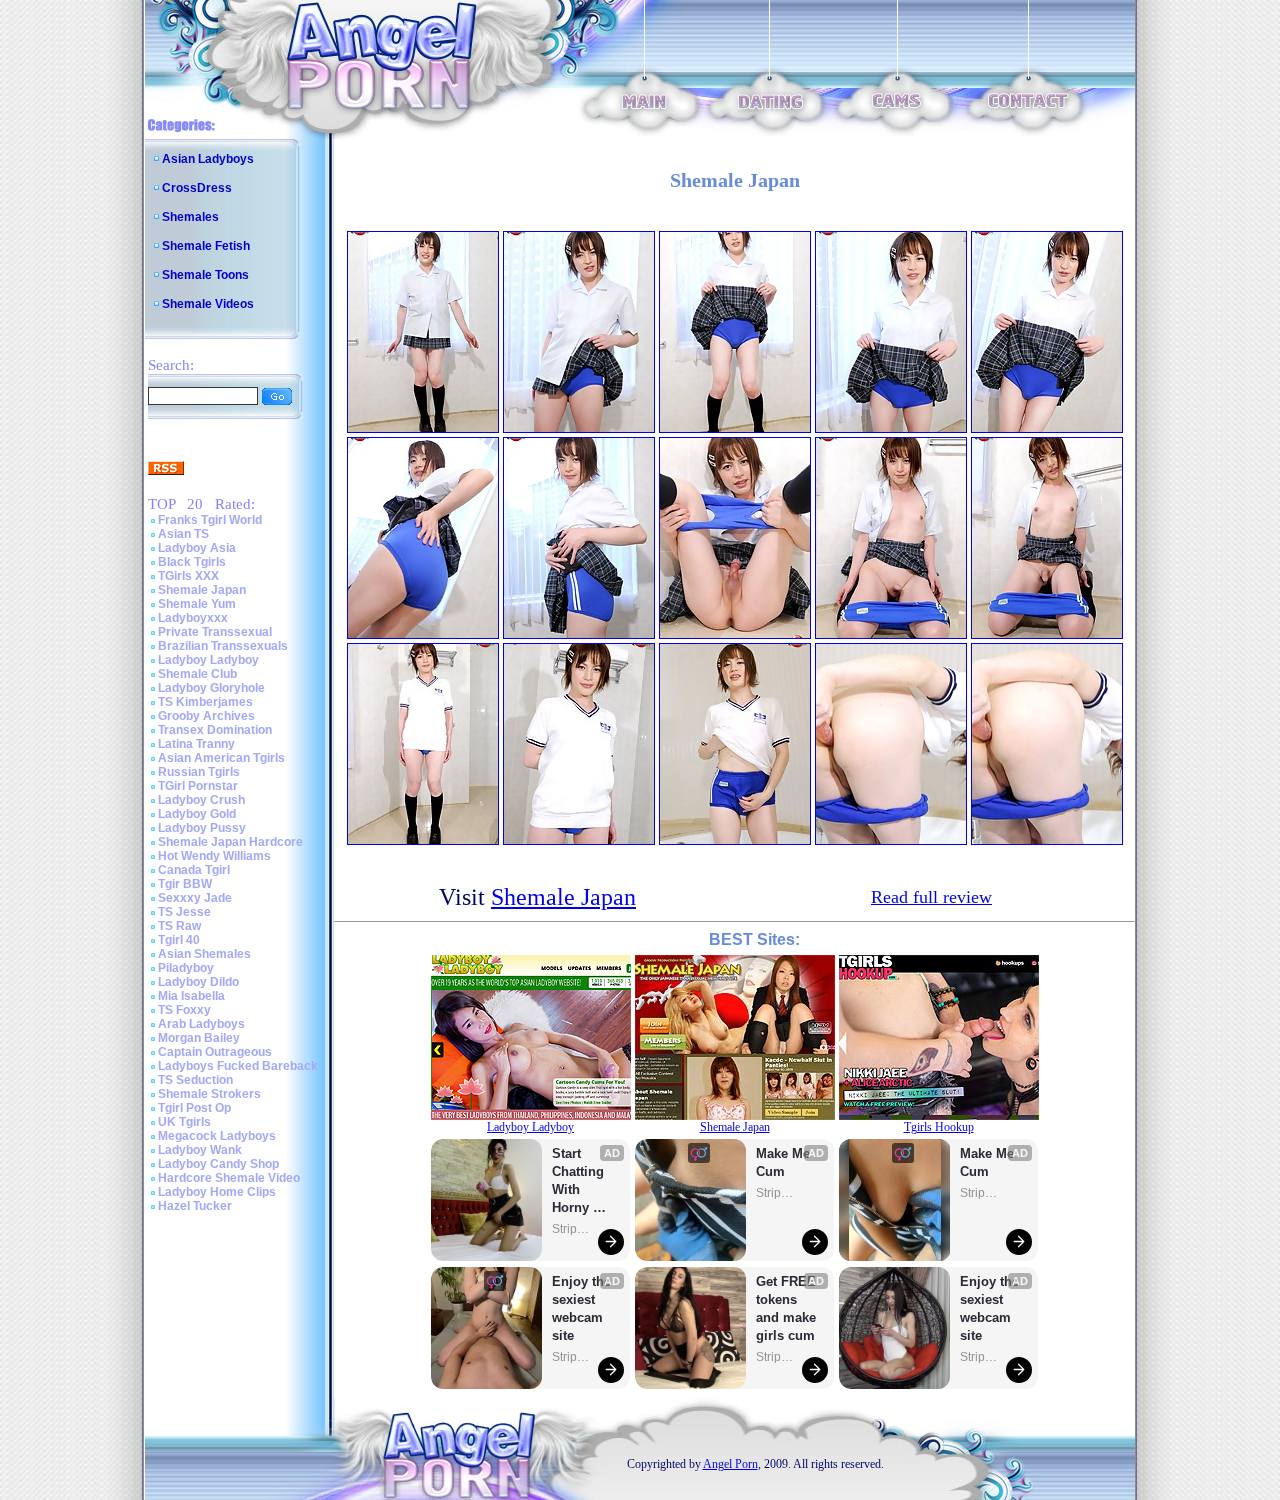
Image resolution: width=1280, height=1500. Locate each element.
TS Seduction (195, 1080)
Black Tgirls (192, 562)
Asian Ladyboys (208, 159)
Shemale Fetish (206, 246)
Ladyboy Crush (201, 800)
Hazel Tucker (195, 1206)
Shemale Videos (208, 304)
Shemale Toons (205, 275)
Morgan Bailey (199, 1038)
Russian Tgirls (199, 772)
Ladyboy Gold (197, 814)
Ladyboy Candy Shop (218, 1164)
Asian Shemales (204, 954)
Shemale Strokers (209, 1094)
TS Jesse (184, 912)
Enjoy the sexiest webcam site (582, 1308)
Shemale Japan (202, 590)
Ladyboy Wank (200, 1150)
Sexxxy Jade (195, 898)
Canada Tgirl (194, 870)
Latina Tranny (196, 744)
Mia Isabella (191, 996)
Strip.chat (572, 1229)
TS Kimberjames (205, 702)
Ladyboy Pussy (202, 828)
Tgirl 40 (179, 940)
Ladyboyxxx (193, 618)
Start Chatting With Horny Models (580, 1181)
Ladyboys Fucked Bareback (238, 1066)
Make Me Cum (785, 1162)
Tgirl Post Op (194, 1108)
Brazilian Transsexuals (223, 646)
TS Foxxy (184, 1010)
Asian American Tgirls (221, 758)
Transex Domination (215, 730)
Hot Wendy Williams (214, 856)
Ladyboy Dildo (198, 982)
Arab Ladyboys (201, 1024)
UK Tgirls (184, 1122)
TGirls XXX (188, 576)
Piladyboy (186, 968)
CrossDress (197, 188)
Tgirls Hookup (939, 1127)
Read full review (931, 897)
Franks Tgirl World (210, 520)
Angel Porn (730, 1464)
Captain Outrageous (215, 1052)
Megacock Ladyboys (217, 1136)
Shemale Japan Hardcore (230, 842)
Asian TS (183, 534)
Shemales (190, 217)
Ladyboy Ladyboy (208, 660)
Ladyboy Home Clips (217, 1192)
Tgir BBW (185, 884)
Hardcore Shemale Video (229, 1178)
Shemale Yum (197, 604)
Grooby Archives (206, 716)
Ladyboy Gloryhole (211, 688)
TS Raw (179, 926)
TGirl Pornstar (198, 786)
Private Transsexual (215, 632)
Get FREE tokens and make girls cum (786, 1308)
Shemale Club (197, 674)
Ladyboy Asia (197, 548)
